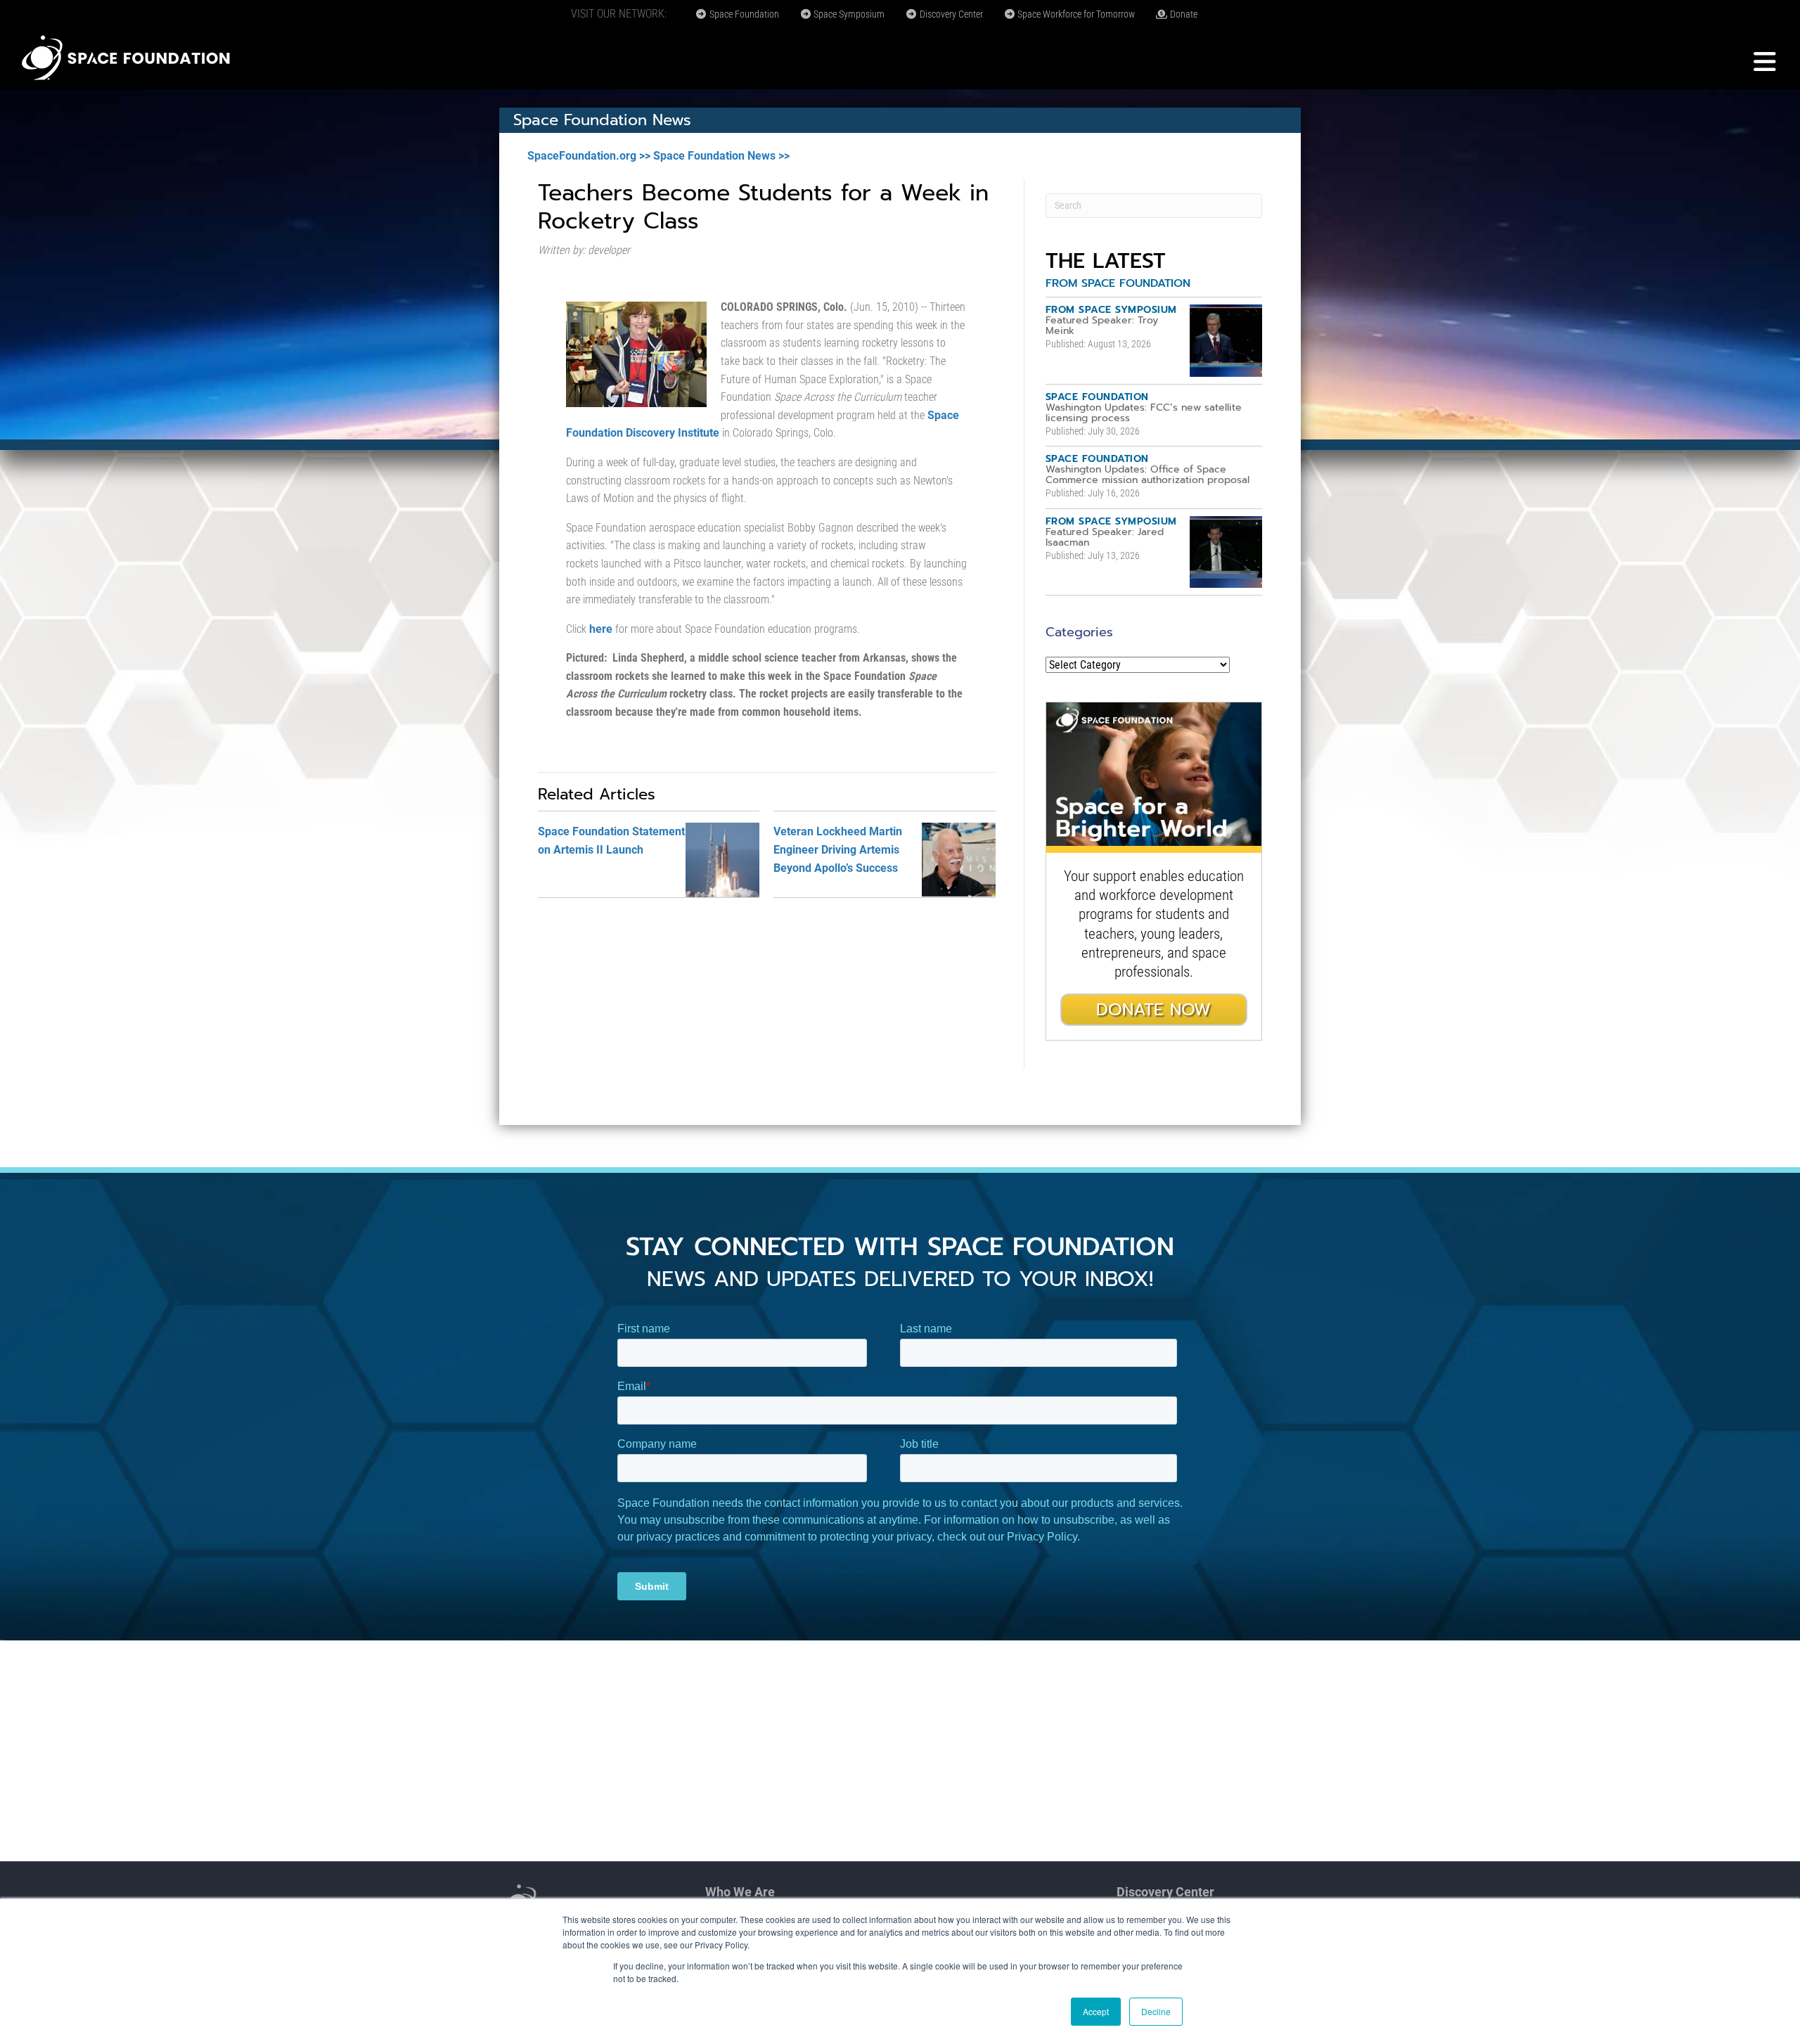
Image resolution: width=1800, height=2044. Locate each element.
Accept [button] (1096, 2011)
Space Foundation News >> (721, 156)
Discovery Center (950, 14)
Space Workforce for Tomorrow (1075, 14)
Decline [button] (1156, 2011)
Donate (1183, 14)
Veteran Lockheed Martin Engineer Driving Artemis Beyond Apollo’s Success (838, 849)
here (601, 629)
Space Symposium (848, 14)
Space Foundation (743, 14)
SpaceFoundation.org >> (589, 156)
